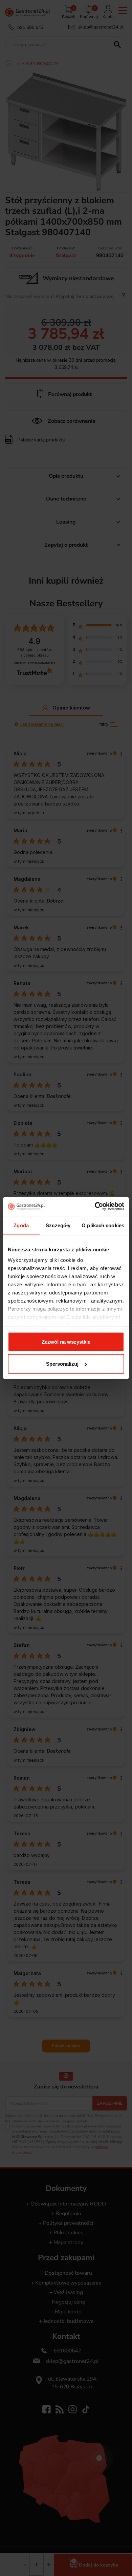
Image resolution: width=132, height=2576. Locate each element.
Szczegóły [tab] (58, 1225)
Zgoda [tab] (21, 1225)
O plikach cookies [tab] (103, 1225)
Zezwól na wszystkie (66, 1341)
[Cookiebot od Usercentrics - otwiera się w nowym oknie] (95, 1207)
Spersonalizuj (62, 1364)
